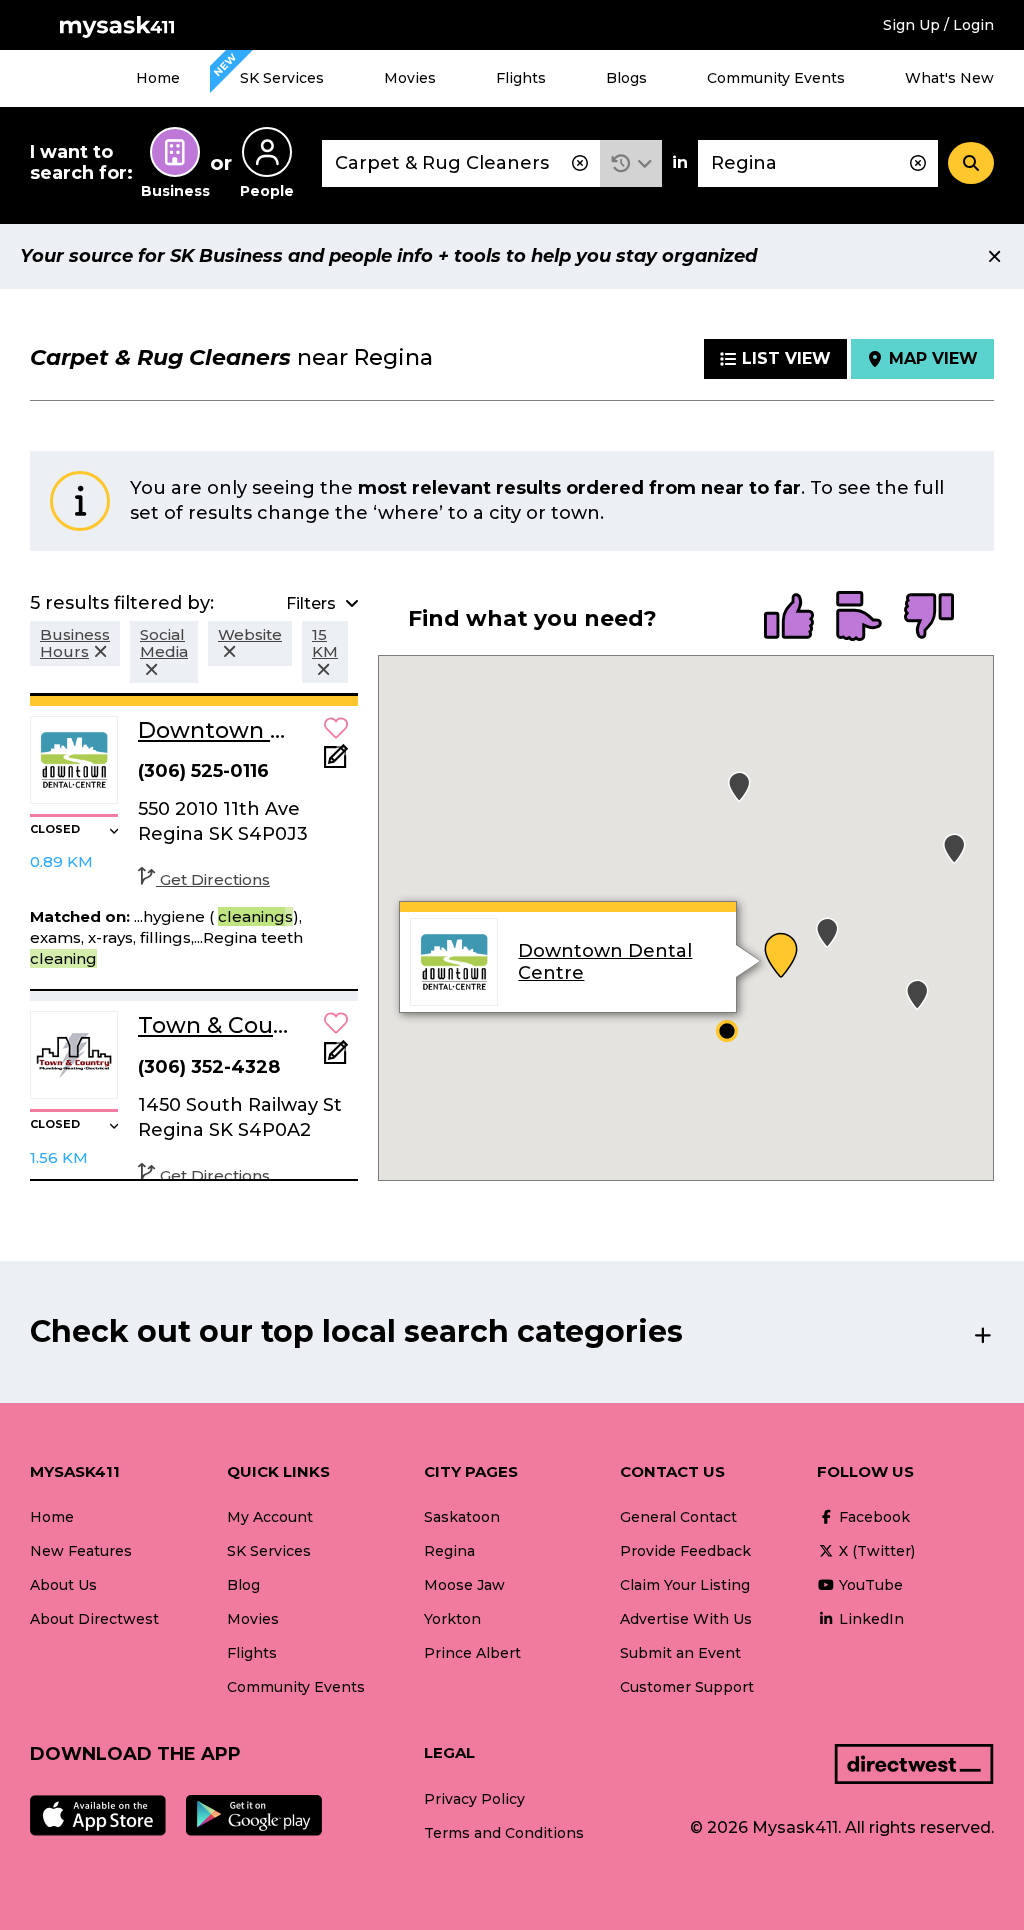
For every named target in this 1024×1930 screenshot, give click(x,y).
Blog (243, 1585)
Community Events (776, 78)
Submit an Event (680, 1653)
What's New (949, 78)
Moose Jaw (464, 1585)
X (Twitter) (875, 1551)
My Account (270, 1517)
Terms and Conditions (504, 1833)
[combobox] (461, 163)
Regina (449, 1551)
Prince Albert (472, 1653)
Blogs (626, 78)
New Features (81, 1551)
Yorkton (452, 1619)
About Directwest (94, 1619)
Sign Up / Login (938, 25)
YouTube (869, 1585)
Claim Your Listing (685, 1585)
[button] (631, 163)
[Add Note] (336, 762)
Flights (521, 78)
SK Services (282, 78)
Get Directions (215, 879)
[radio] (789, 618)
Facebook (872, 1517)
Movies (410, 78)
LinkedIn (869, 1619)
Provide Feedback (685, 1551)
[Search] (971, 163)
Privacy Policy (474, 1799)
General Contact (678, 1517)
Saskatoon (462, 1517)
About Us (63, 1585)
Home (158, 78)
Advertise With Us (686, 1619)
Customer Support (687, 1687)
